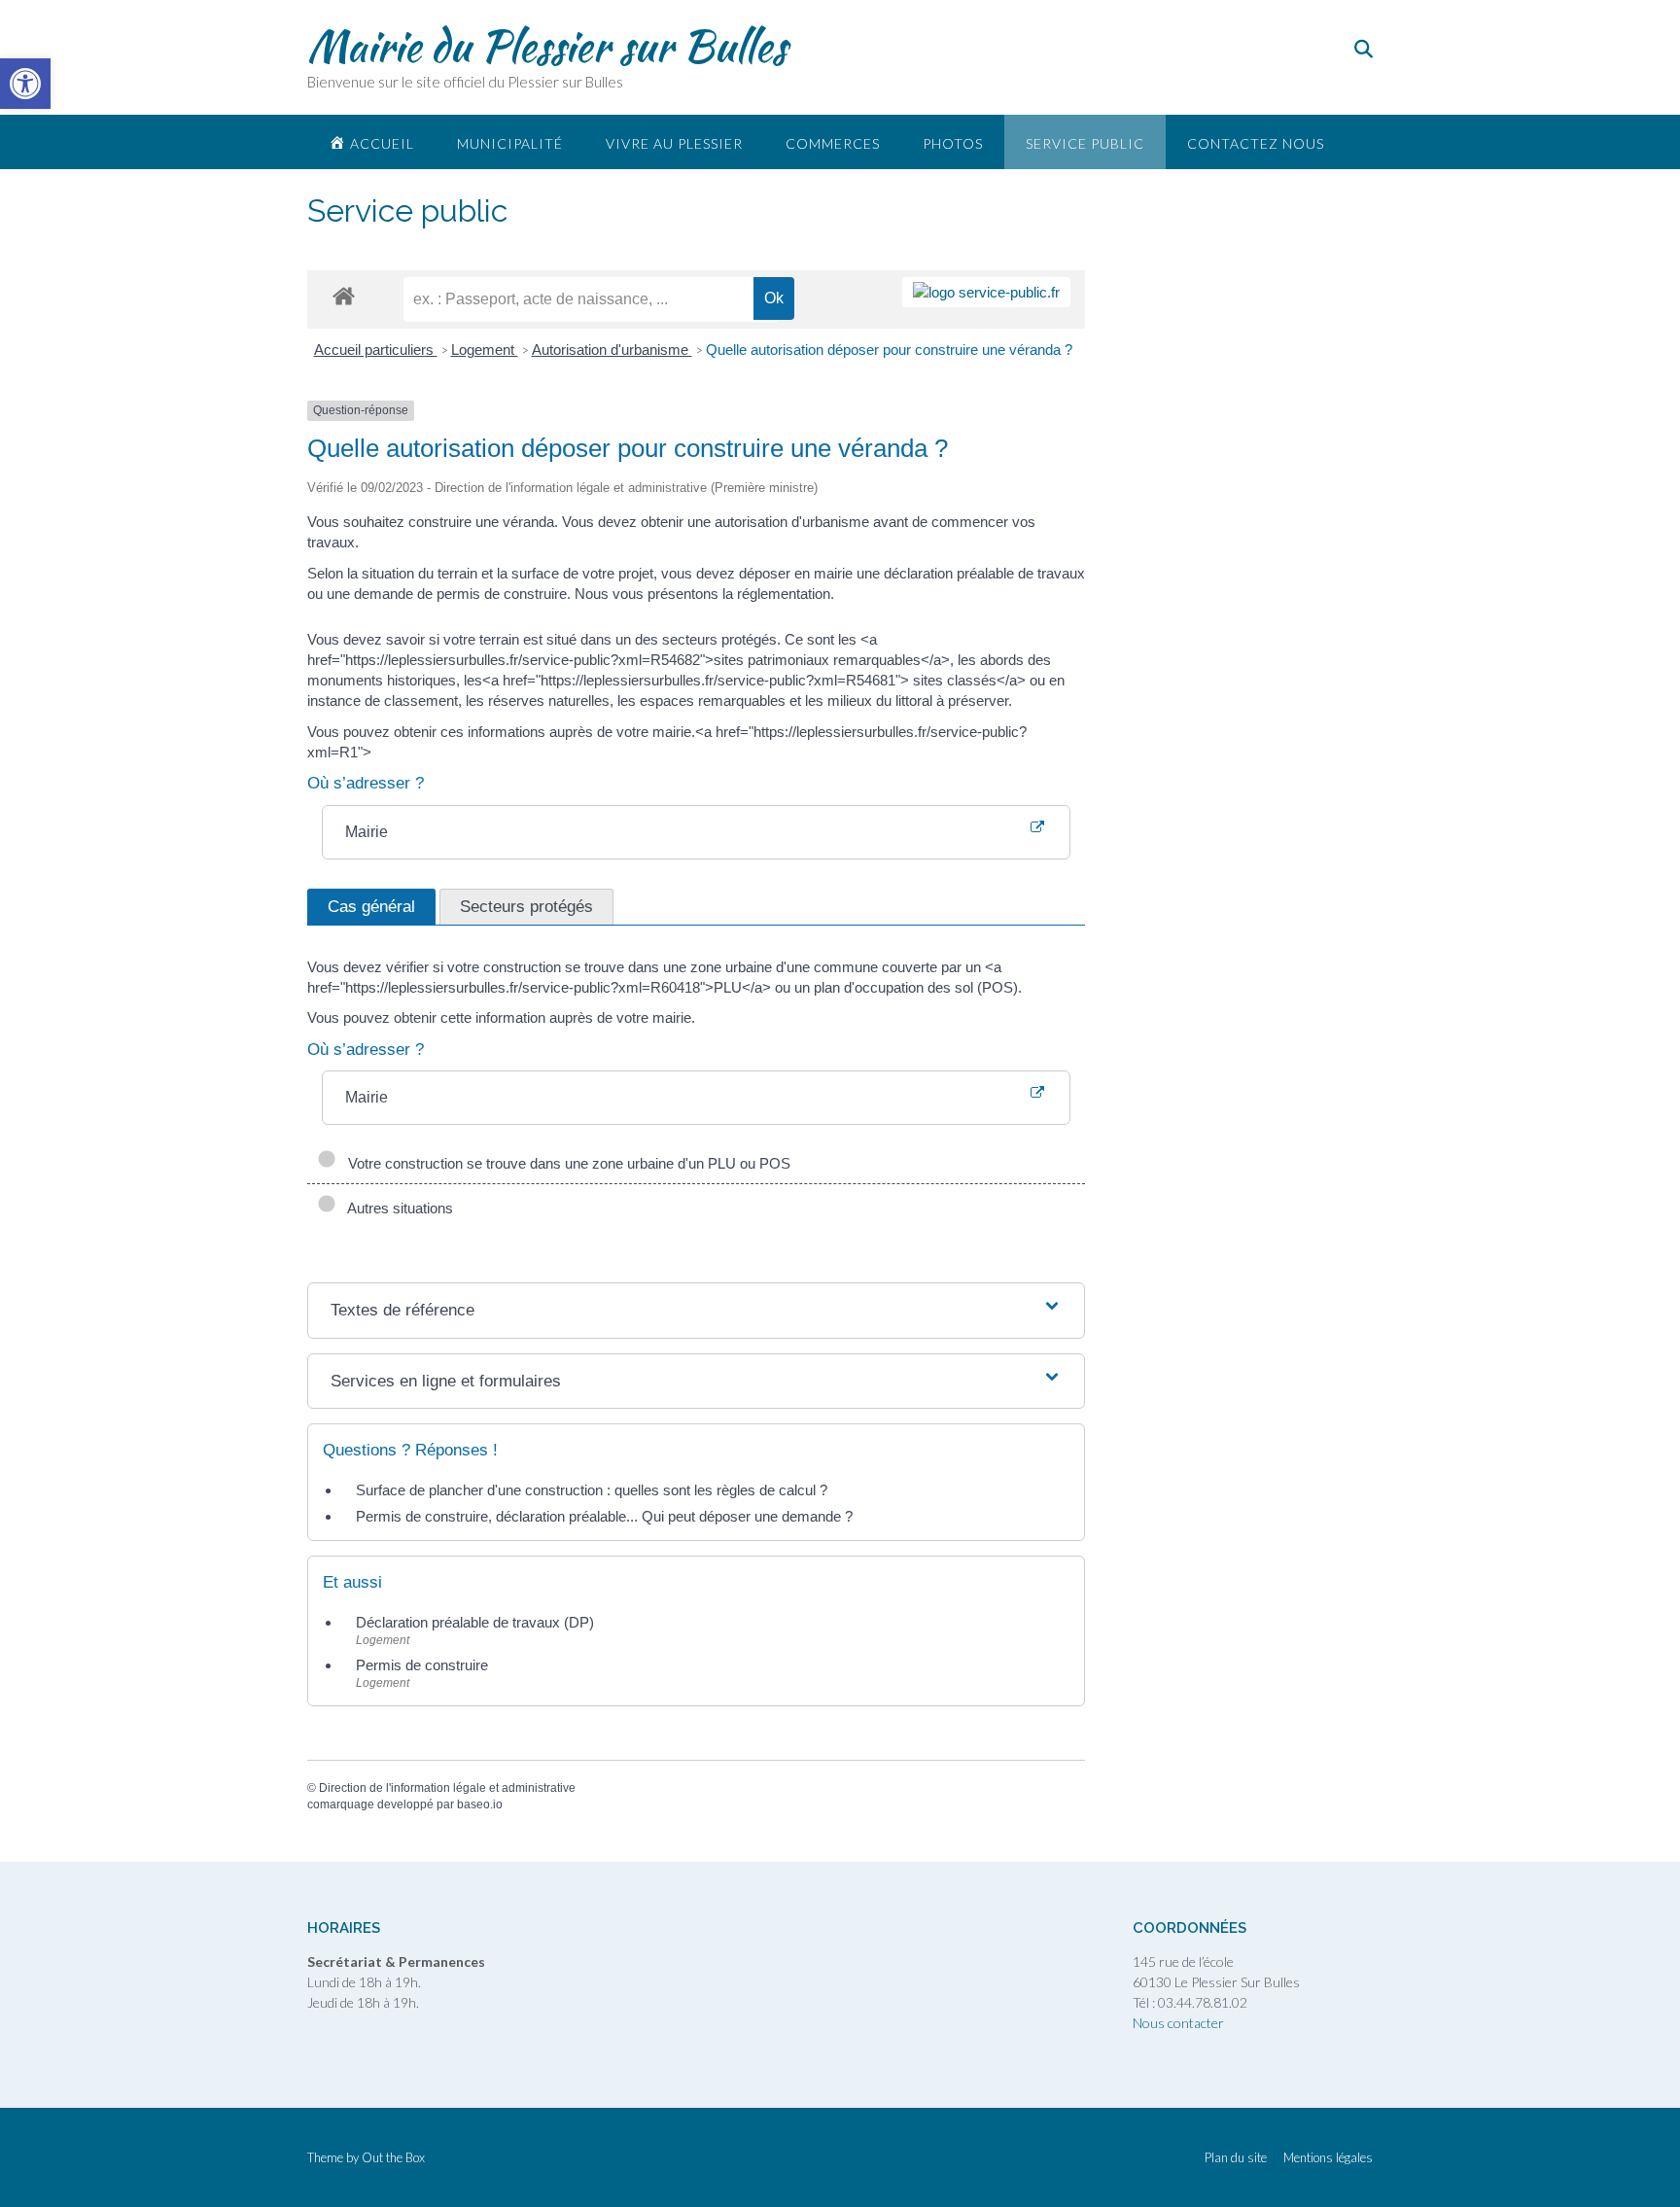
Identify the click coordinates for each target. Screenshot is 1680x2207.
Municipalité (510, 143)
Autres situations (397, 1208)
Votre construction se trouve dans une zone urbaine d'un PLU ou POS (565, 1163)
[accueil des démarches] (344, 295)
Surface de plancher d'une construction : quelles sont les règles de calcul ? (592, 1490)
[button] (25, 84)
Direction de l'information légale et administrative (447, 1788)
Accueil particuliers (376, 350)
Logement (485, 350)
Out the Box (393, 2157)
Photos (953, 143)
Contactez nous (1256, 143)
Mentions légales (1328, 2158)
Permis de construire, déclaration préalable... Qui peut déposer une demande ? (604, 1516)
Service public (1085, 143)
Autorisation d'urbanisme (612, 350)
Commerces (833, 143)
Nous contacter (1178, 2023)
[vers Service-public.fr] (986, 292)
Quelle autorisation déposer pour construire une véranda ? (889, 350)
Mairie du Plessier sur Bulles (547, 46)
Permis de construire (422, 1665)
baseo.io (480, 1804)
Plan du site (1236, 2158)
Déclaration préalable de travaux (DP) (475, 1622)
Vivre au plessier (674, 143)
